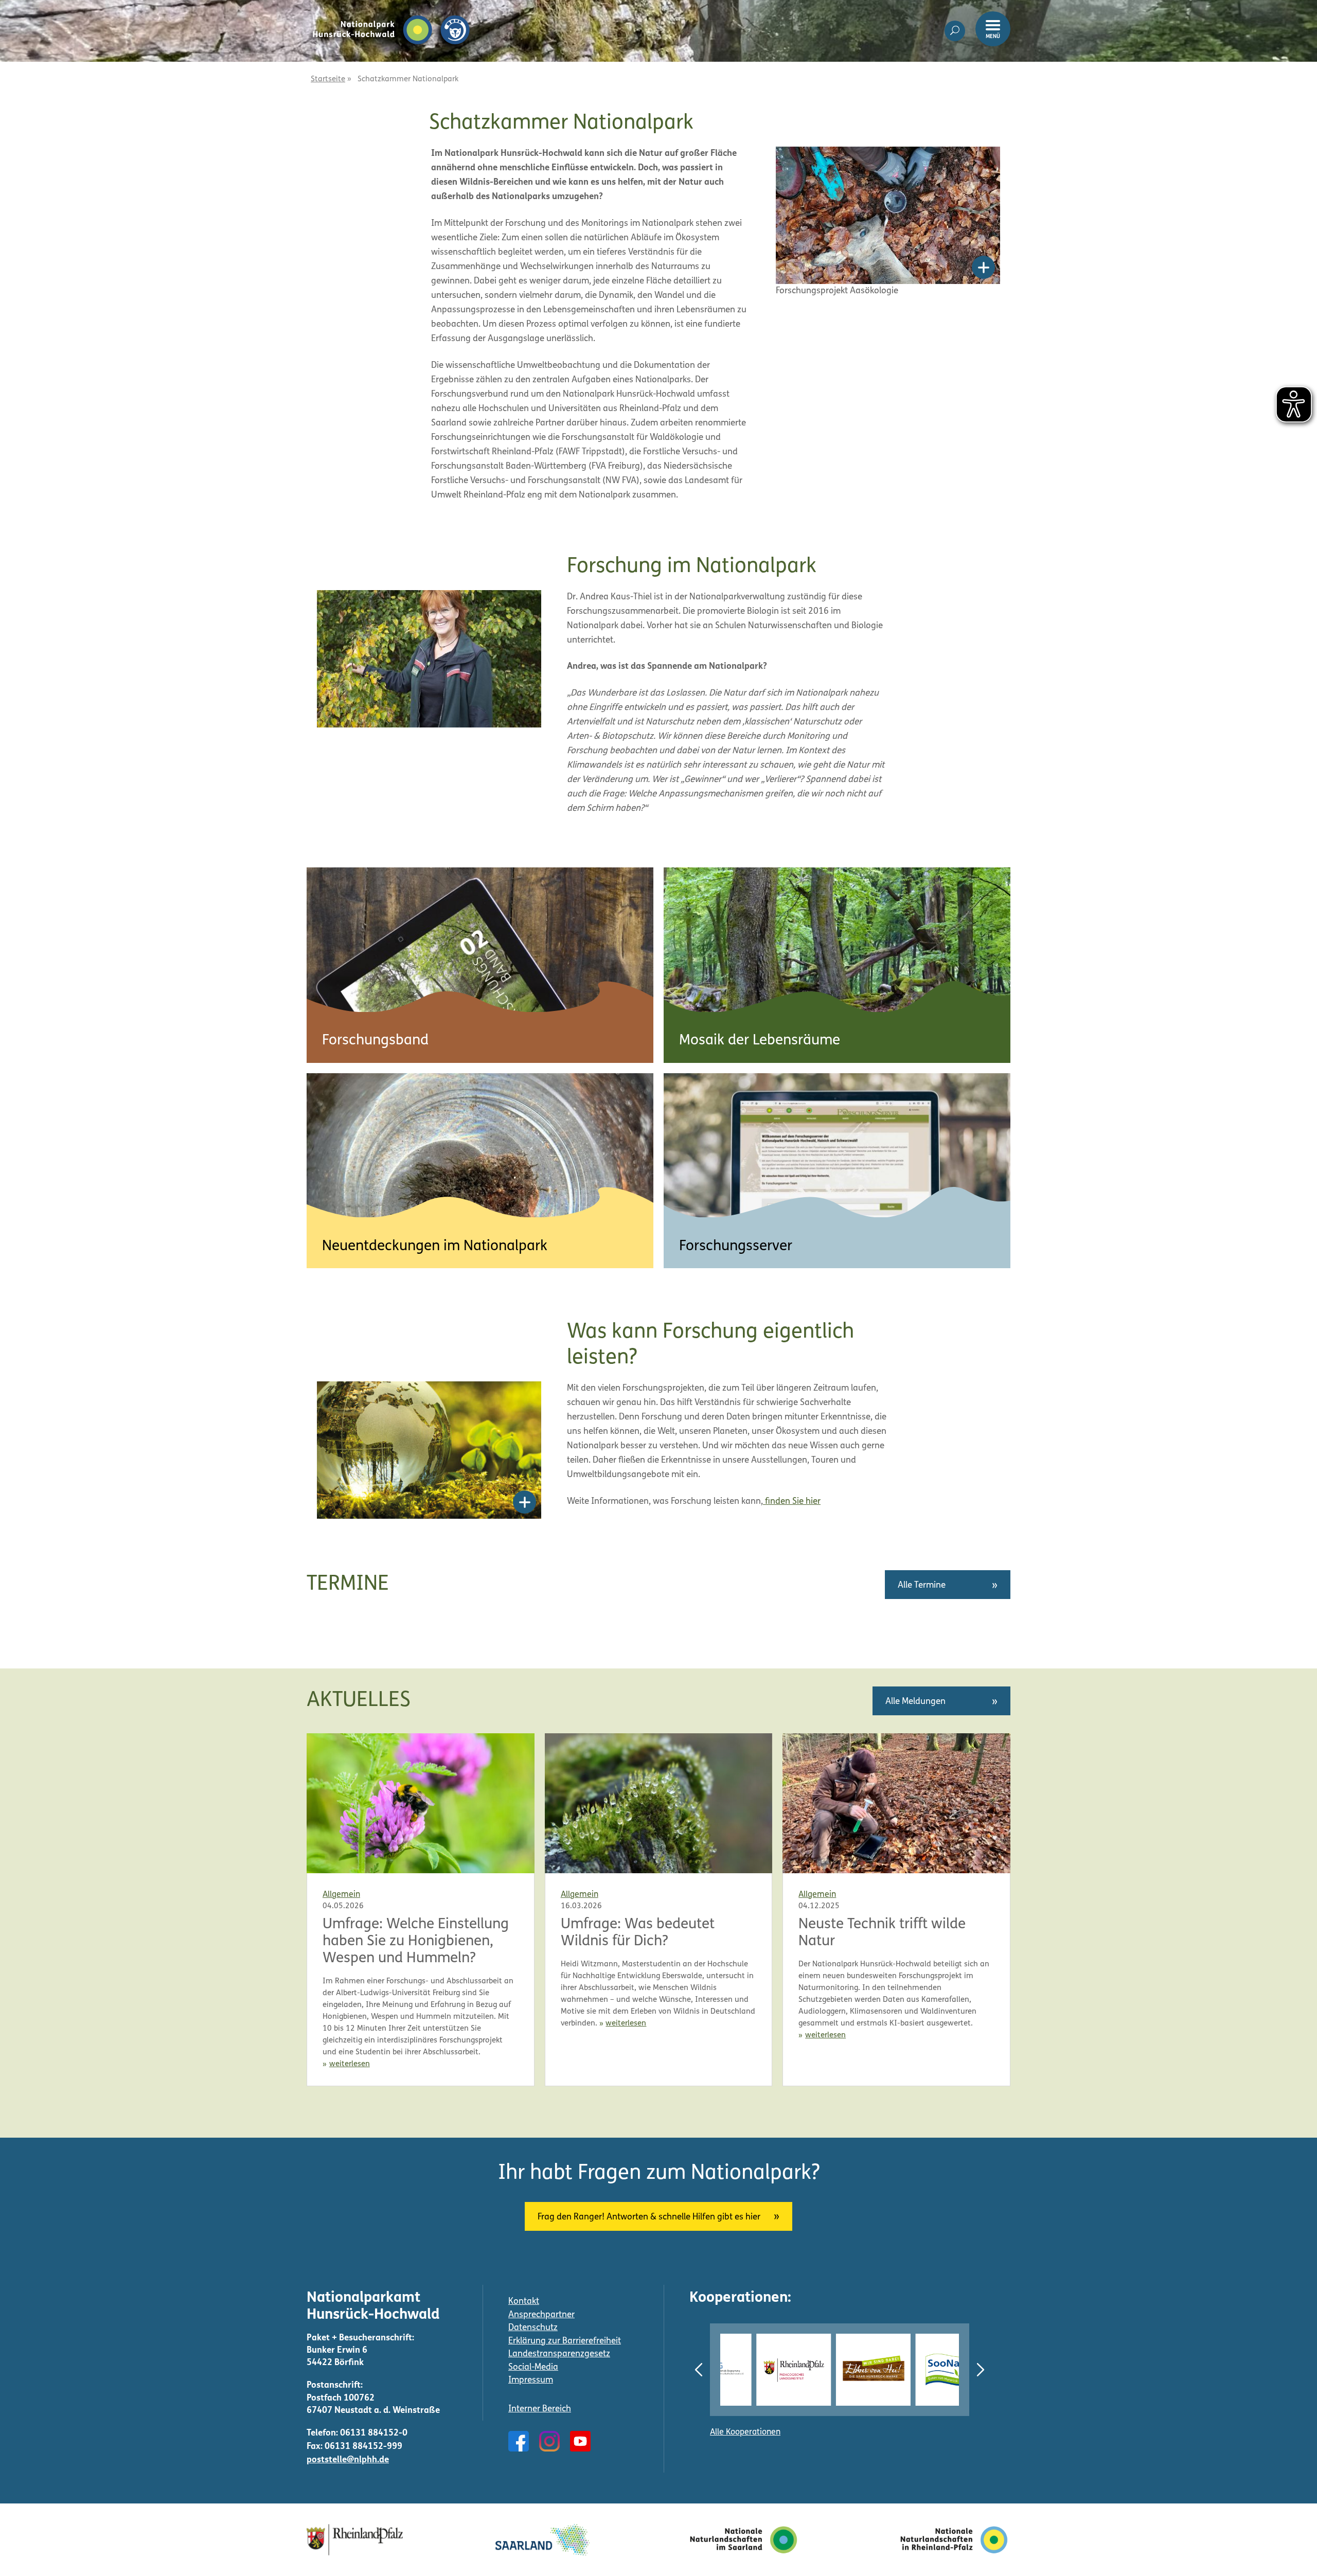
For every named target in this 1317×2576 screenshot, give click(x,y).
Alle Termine (922, 1585)
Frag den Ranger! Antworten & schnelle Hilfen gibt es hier (649, 2217)
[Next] (981, 2370)
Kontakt (524, 2302)
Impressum (531, 2380)
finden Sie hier (792, 1502)
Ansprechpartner (541, 2315)
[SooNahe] (866, 2370)
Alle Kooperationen (745, 2432)
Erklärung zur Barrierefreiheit (565, 2341)
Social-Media (533, 2367)
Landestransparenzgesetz (559, 2354)
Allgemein (341, 1895)
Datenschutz (533, 2328)
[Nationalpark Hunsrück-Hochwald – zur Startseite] (391, 14)
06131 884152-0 (374, 2433)
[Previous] (699, 2370)
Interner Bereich (540, 2409)
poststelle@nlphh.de (348, 2460)
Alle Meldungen (915, 1702)
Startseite (328, 79)
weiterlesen (350, 2064)
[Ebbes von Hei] (786, 2370)
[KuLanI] (946, 2370)
